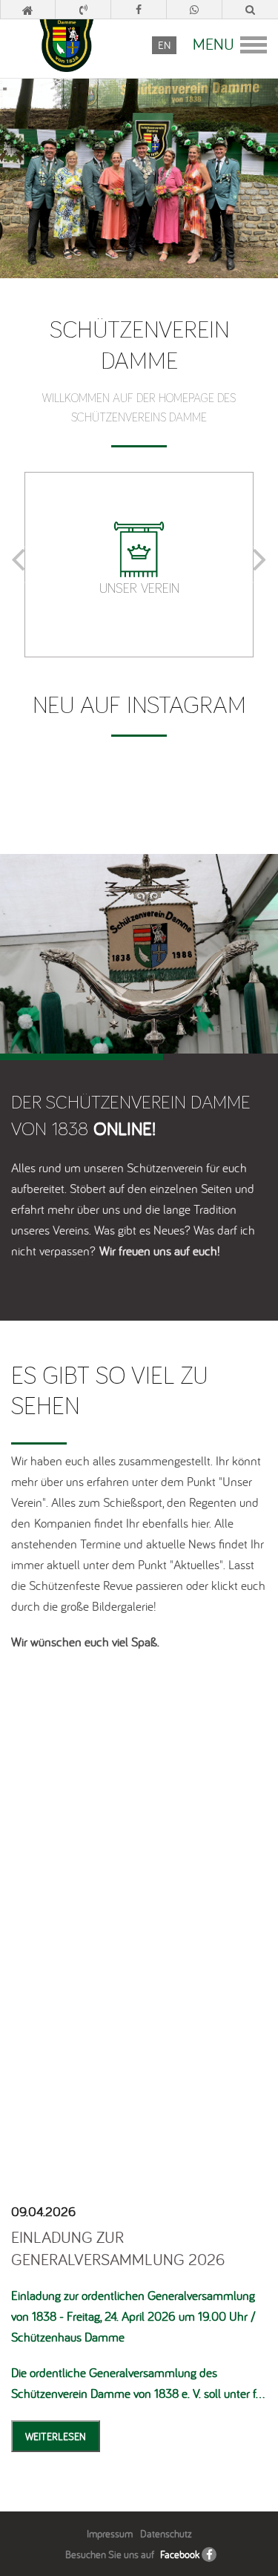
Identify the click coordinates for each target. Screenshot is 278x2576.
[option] (139, 565)
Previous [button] (19, 564)
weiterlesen (56, 2437)
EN (164, 45)
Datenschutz (166, 2534)
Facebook (180, 2554)
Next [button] (259, 564)
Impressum (110, 2534)
